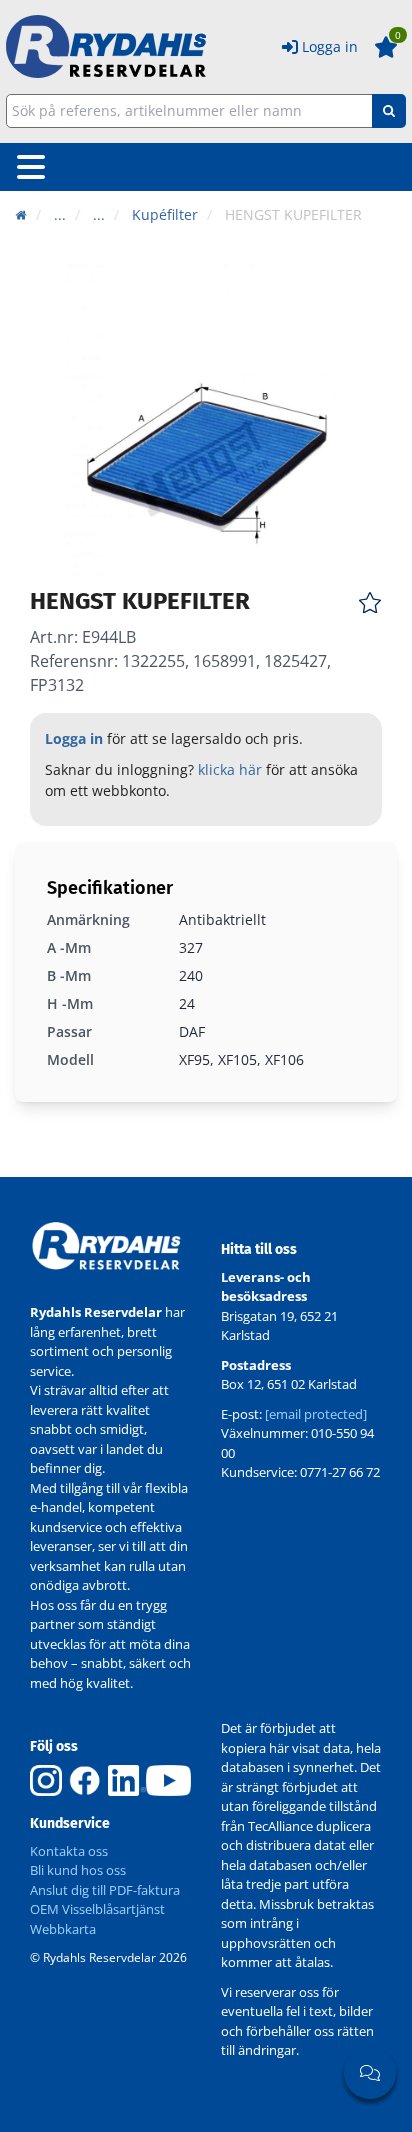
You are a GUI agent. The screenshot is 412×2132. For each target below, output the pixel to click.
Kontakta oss (69, 1851)
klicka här (230, 769)
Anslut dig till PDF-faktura (105, 1890)
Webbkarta (63, 1929)
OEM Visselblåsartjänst (97, 1909)
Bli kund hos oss (78, 1870)
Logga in (330, 46)
